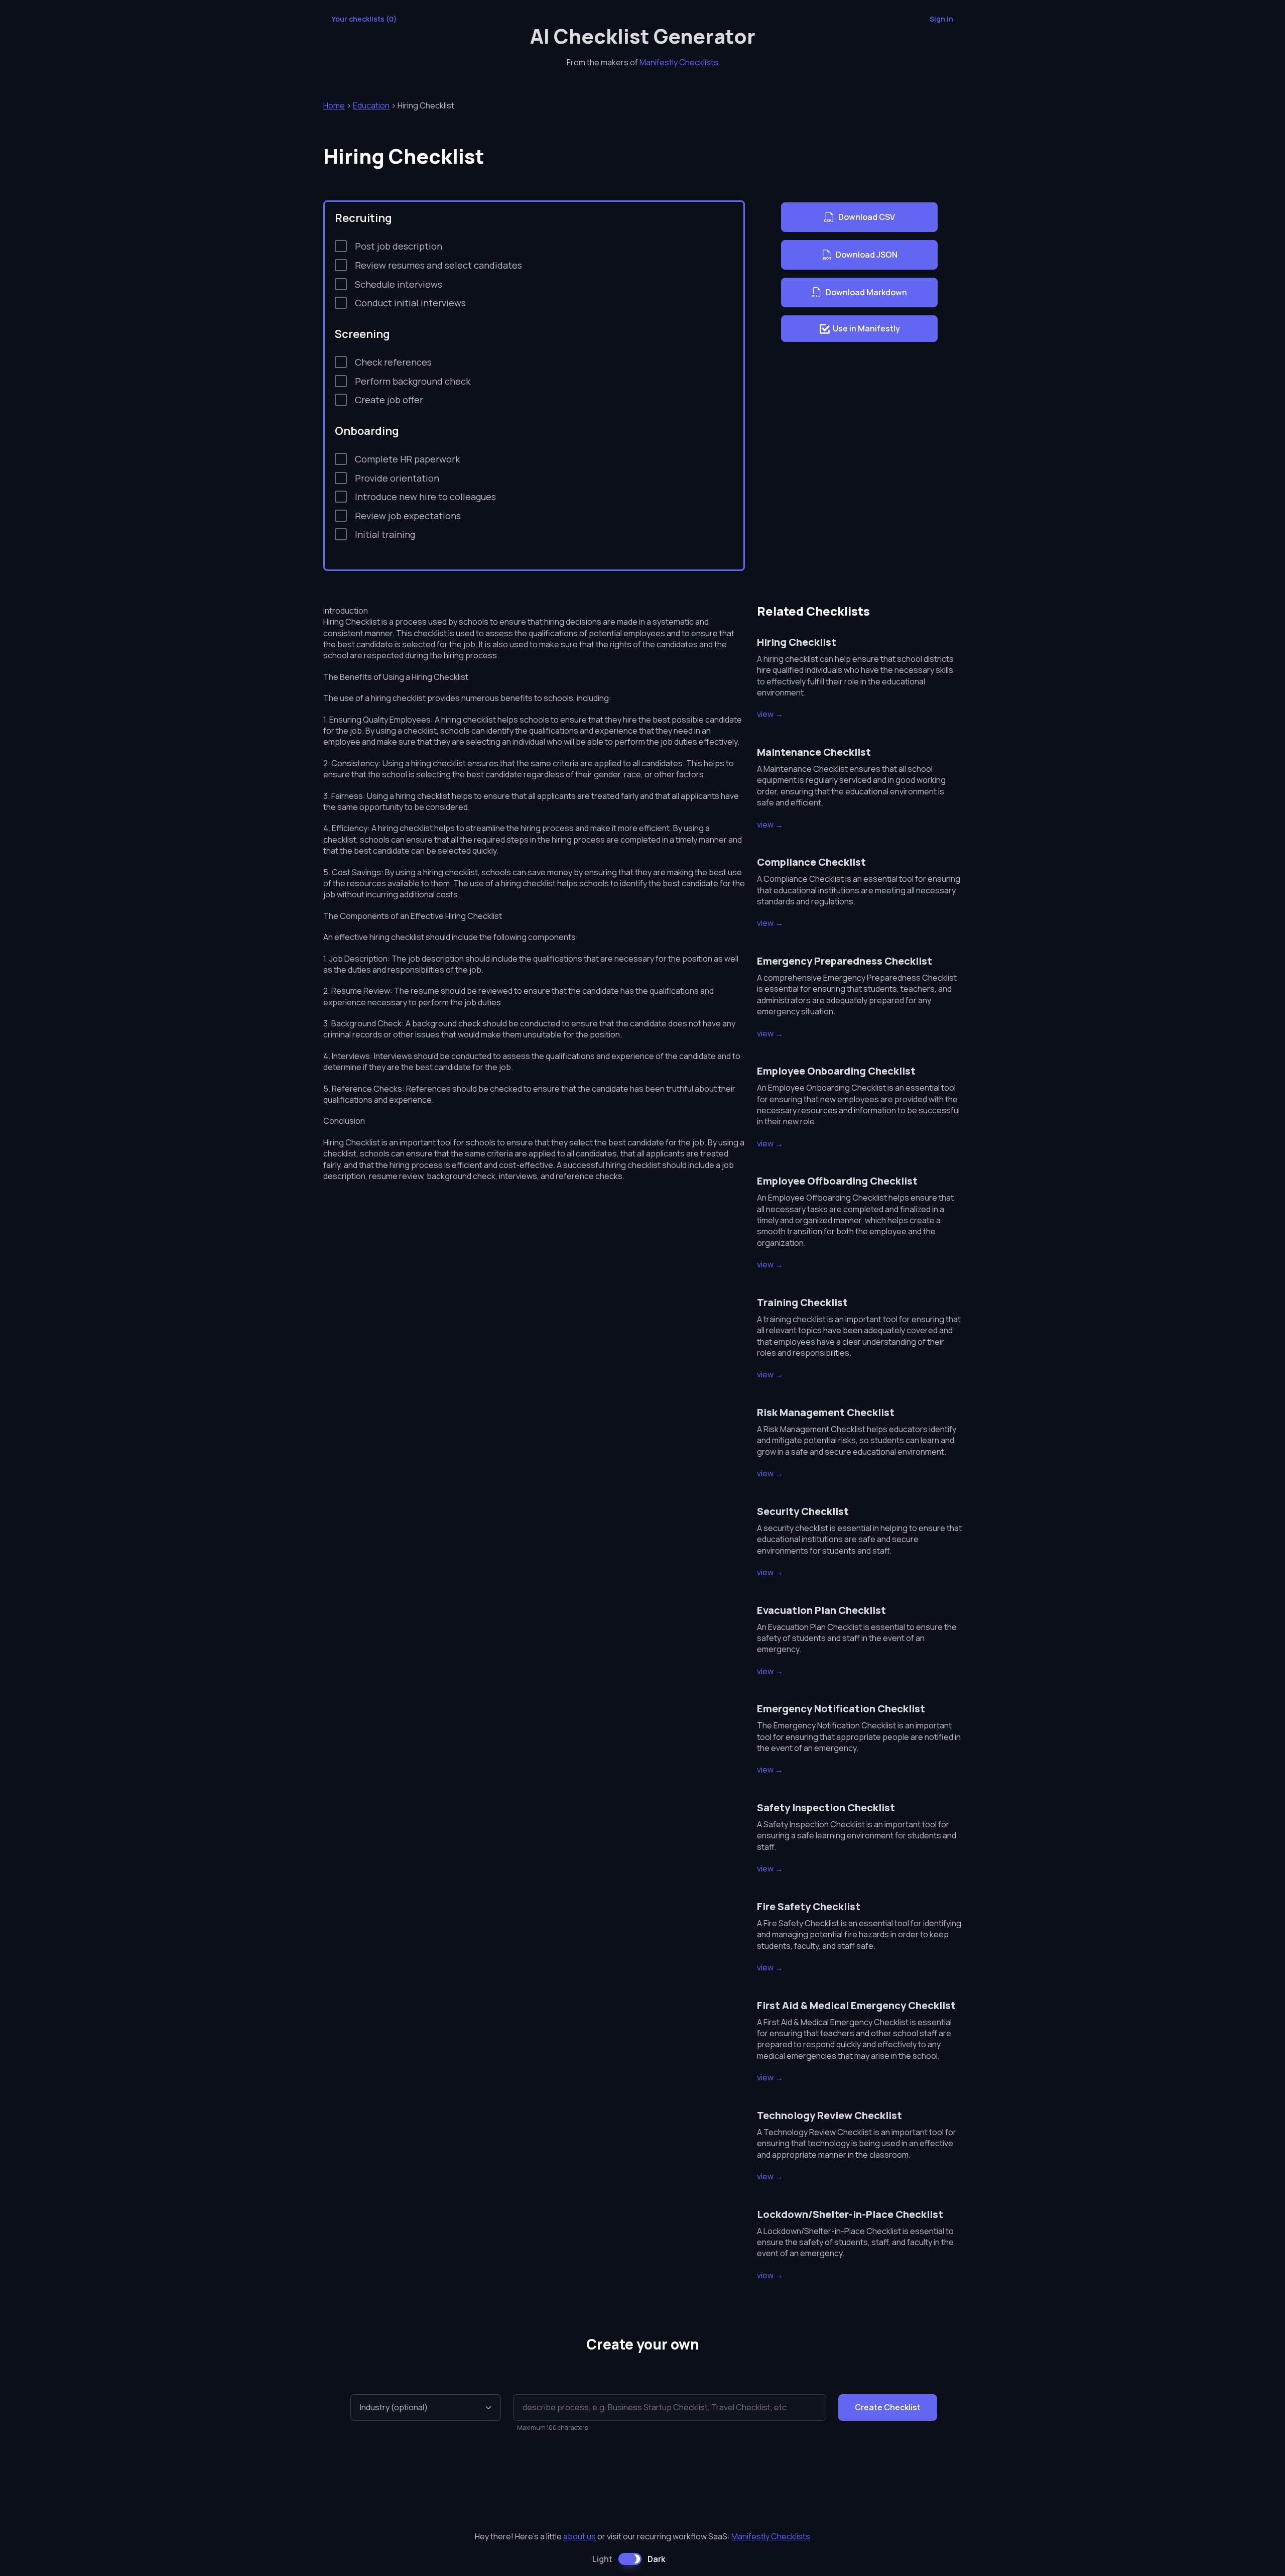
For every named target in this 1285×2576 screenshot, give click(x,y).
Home (334, 105)
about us (580, 2536)
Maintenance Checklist (814, 752)
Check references (393, 362)
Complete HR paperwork (407, 459)
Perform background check (413, 381)
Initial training (385, 534)
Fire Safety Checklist (809, 1906)
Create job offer (389, 400)
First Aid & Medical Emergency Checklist (856, 2005)
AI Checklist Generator (643, 36)
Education (371, 105)
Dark (656, 2559)
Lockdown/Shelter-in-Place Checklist (850, 2214)
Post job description (399, 246)
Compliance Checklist (811, 862)
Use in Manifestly (866, 328)
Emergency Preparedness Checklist (845, 961)
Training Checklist (802, 1302)
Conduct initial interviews (410, 303)
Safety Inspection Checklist (826, 1807)
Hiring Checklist (797, 642)
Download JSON (867, 255)
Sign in (941, 19)
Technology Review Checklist (829, 2115)
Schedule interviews (399, 284)
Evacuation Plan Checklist (821, 1610)
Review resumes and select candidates (438, 265)
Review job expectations (408, 516)
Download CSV (867, 217)
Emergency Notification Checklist (841, 1709)
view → (770, 714)
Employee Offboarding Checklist (837, 1181)
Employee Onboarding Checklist (836, 1071)
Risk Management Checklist (826, 1412)
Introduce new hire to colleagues (425, 497)
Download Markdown (866, 292)
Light (602, 2559)
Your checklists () (364, 19)
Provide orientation (397, 478)
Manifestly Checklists (679, 62)
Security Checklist (803, 1511)
